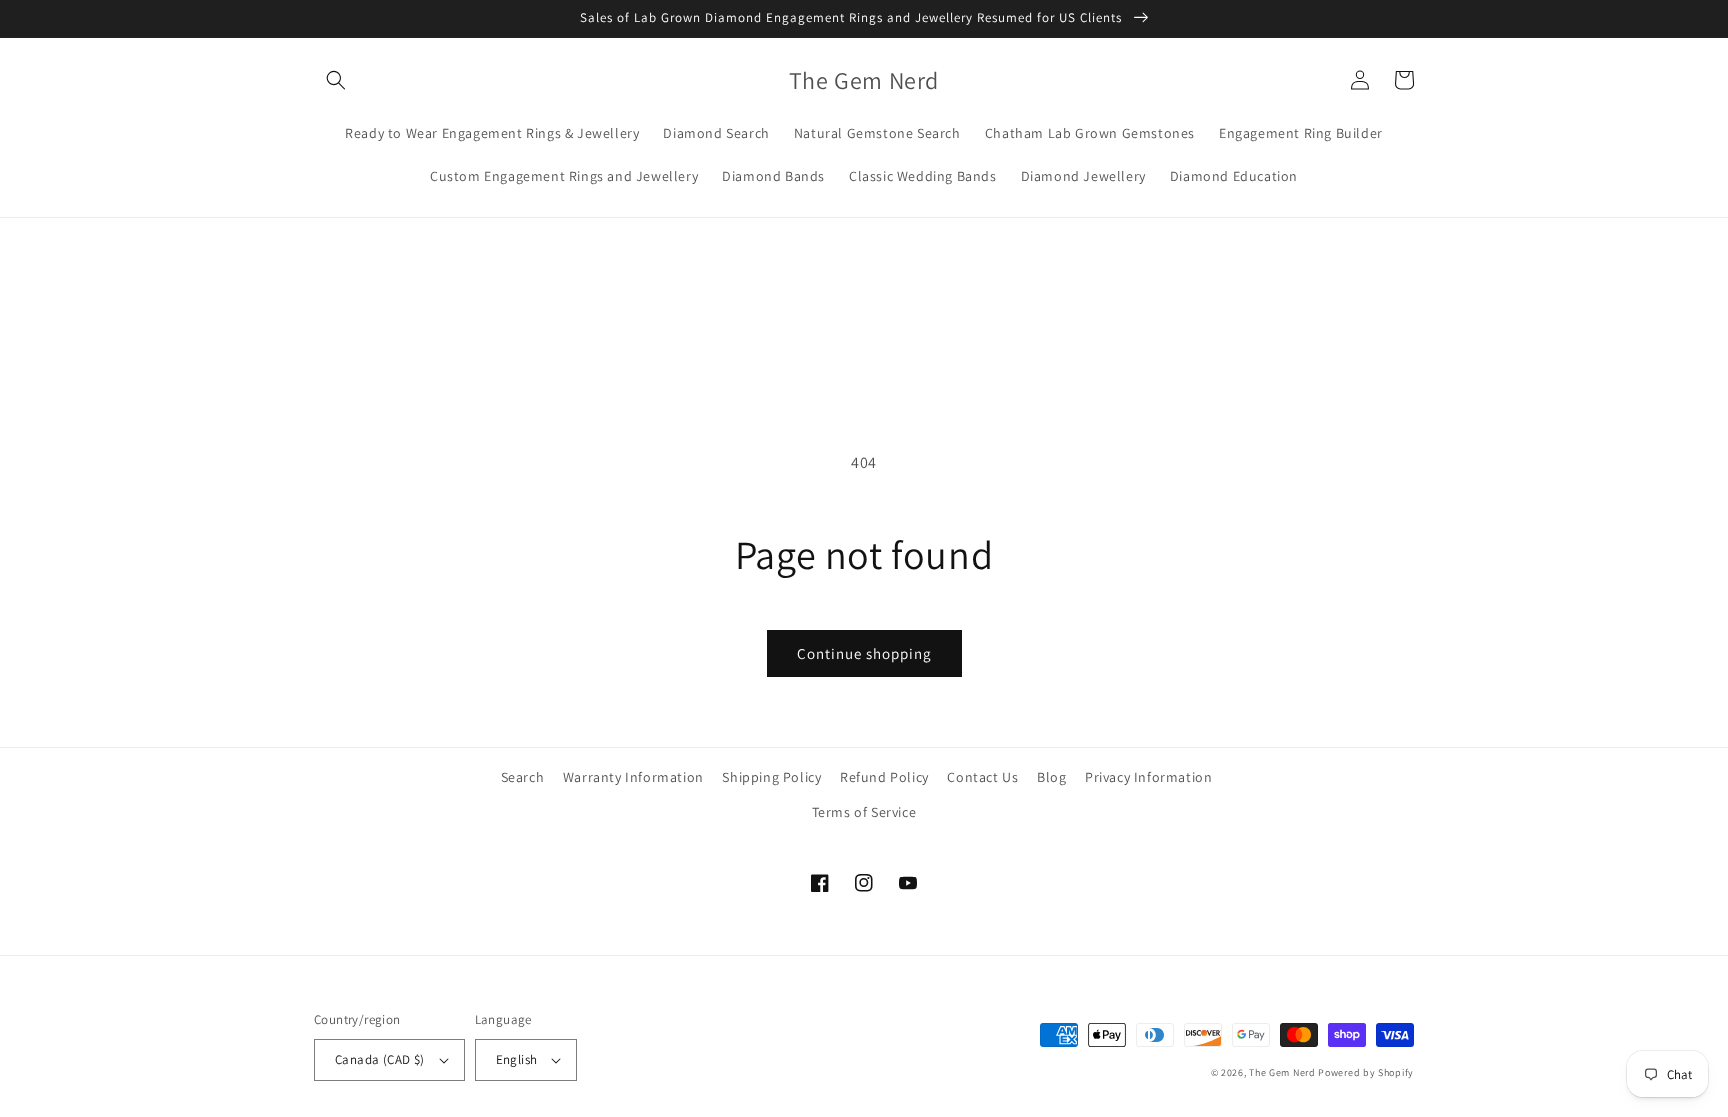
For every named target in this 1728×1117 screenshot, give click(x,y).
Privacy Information (1148, 777)
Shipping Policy (771, 777)
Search (523, 777)
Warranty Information (633, 777)
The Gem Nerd (1282, 1072)
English (517, 1059)
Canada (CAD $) (380, 1059)
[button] (336, 80)
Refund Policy (884, 777)
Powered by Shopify (1366, 1072)
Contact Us (982, 777)
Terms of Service (864, 812)
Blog (1051, 777)
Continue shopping (864, 653)
